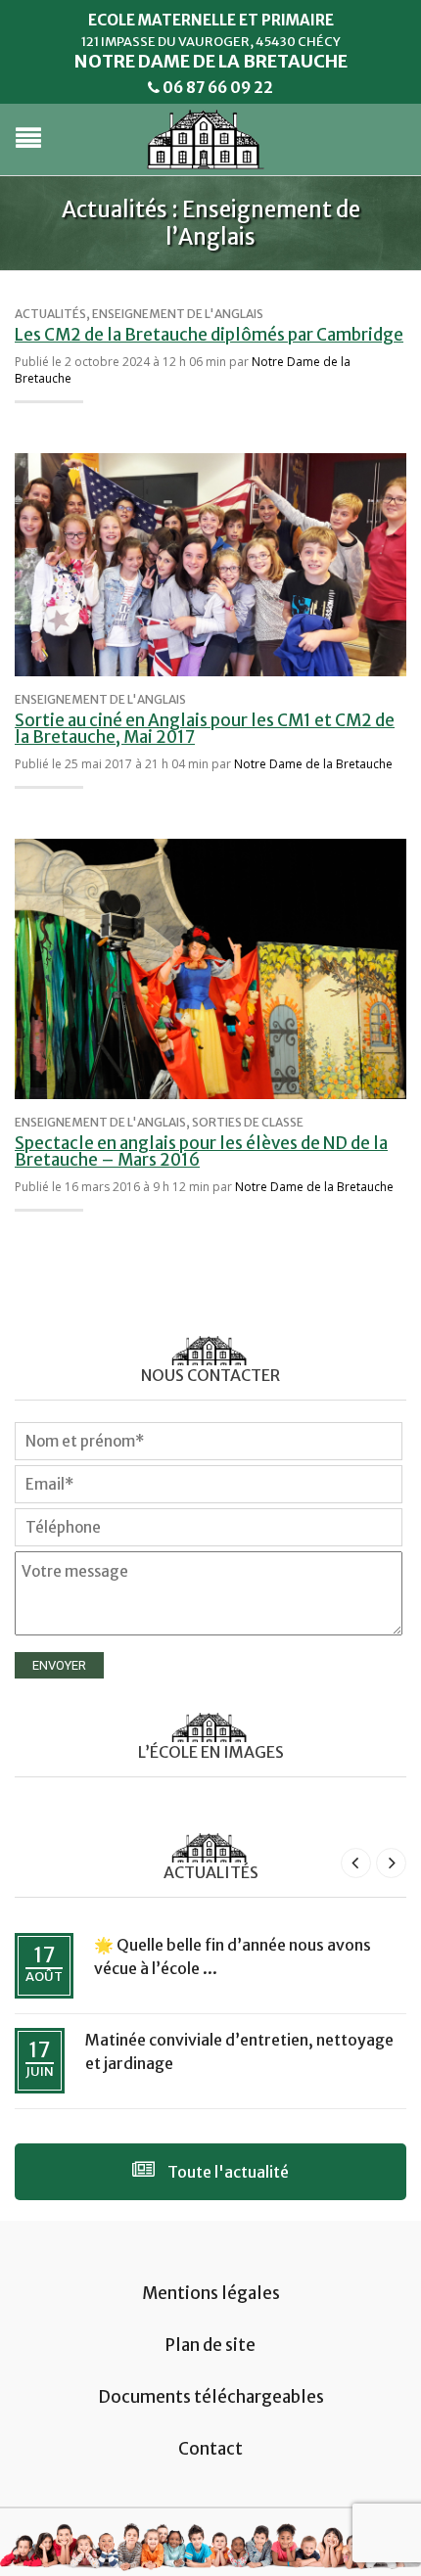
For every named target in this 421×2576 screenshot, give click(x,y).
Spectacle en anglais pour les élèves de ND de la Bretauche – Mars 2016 (201, 1152)
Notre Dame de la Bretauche (313, 764)
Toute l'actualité (227, 2172)
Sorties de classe (248, 1122)
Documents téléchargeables (211, 2397)
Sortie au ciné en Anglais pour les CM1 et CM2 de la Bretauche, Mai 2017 (205, 729)
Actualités (50, 314)
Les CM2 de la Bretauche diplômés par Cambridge (209, 335)
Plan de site (210, 2345)
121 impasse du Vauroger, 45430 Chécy (211, 42)
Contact (210, 2449)
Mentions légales (211, 2293)
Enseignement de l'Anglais (178, 314)
